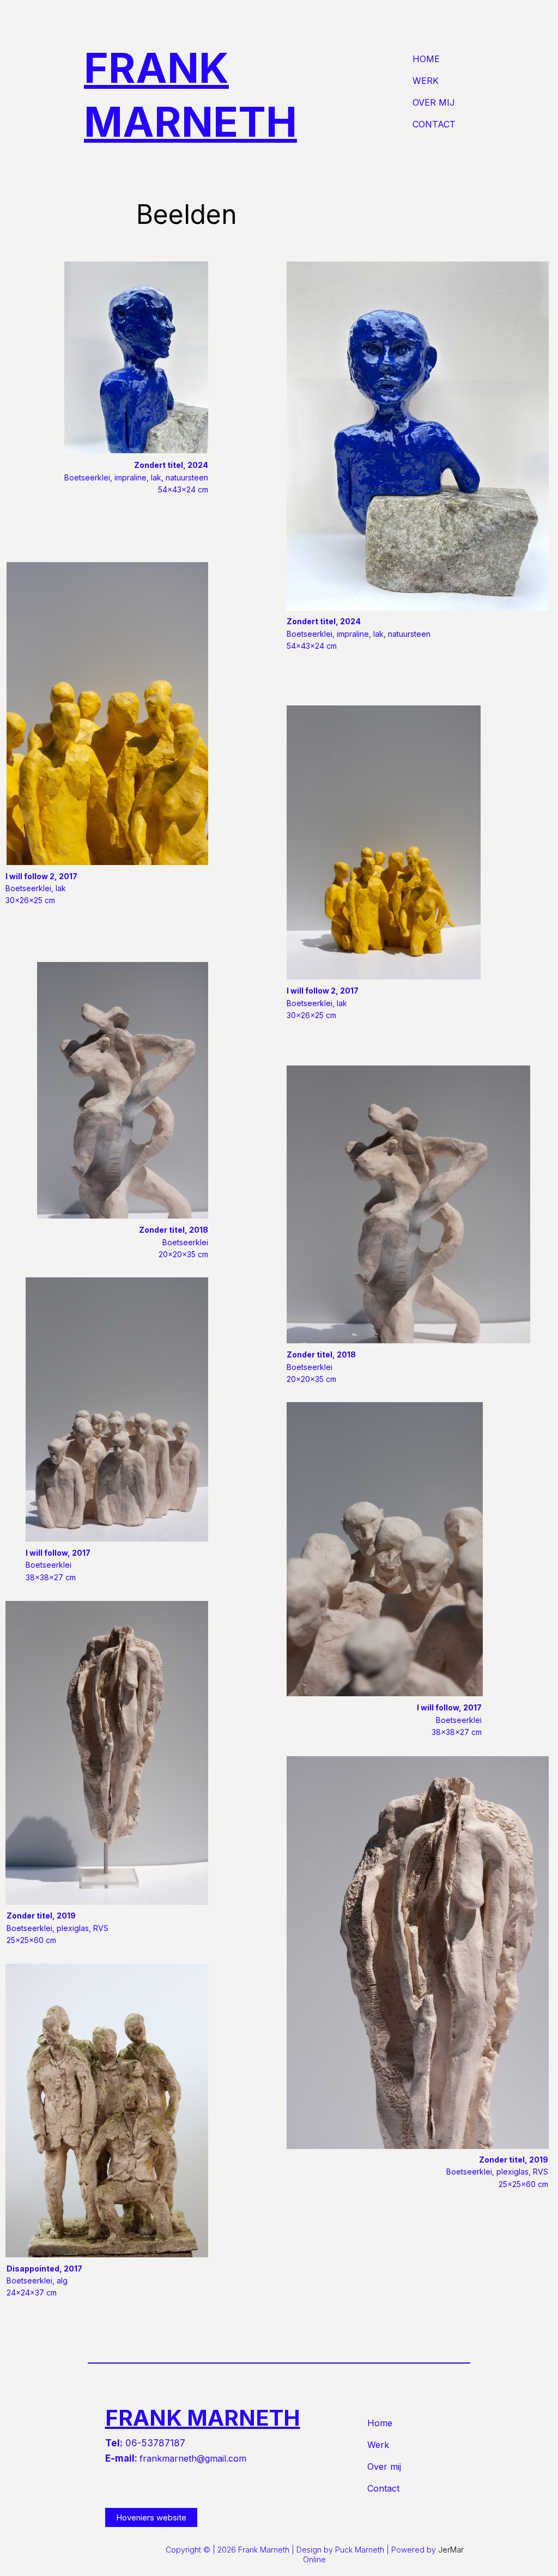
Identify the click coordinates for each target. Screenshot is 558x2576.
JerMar (451, 2550)
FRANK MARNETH (203, 2418)
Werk (426, 81)
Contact (434, 124)
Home (426, 59)
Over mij (434, 102)
